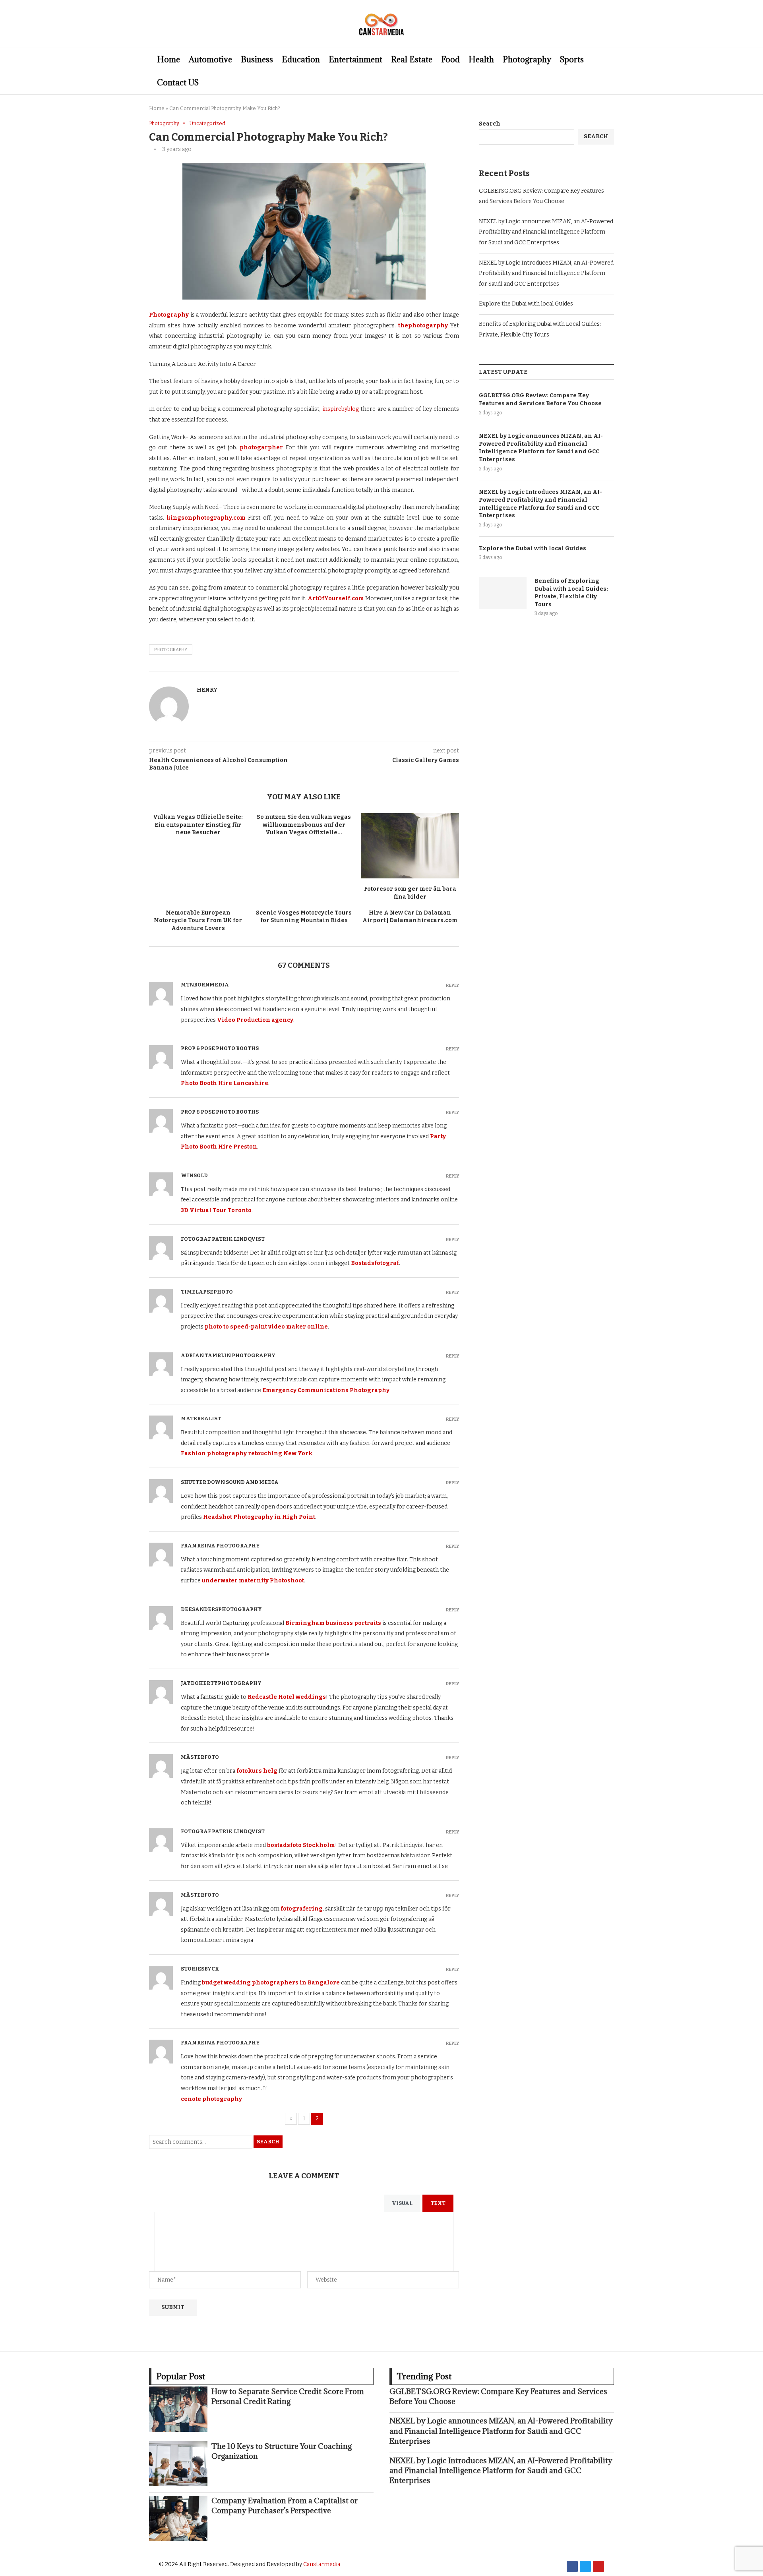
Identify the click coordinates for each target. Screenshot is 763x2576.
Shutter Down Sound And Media (230, 1482)
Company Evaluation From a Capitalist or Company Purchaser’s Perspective (285, 2505)
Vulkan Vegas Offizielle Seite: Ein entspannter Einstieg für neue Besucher (198, 825)
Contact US (178, 83)
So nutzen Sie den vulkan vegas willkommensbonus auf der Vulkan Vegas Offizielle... (304, 825)
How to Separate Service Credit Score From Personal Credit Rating (288, 2396)
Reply (452, 985)
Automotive (210, 60)
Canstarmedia (322, 2564)
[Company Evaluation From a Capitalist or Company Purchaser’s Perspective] (178, 2518)
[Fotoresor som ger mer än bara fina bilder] (410, 846)
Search (268, 2142)
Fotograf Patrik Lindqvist (223, 1239)
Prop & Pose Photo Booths (220, 1048)
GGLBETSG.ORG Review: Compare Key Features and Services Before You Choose (540, 399)
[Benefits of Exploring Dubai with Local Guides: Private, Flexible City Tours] (503, 593)
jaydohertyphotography (221, 1683)
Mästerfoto (200, 1757)
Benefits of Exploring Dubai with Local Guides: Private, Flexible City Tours (571, 593)
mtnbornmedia (205, 985)
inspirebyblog (341, 409)
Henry (207, 690)
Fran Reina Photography (220, 1546)
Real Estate (412, 60)
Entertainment (355, 60)
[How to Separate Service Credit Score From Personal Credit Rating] (178, 2409)
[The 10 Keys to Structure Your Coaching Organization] (178, 2464)
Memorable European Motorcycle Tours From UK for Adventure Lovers (198, 921)
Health (481, 60)
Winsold (194, 1175)
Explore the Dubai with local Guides (526, 304)
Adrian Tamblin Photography (228, 1355)
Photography (527, 60)
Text (438, 2203)
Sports (572, 60)
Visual (402, 2203)
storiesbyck (200, 1969)
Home (168, 60)
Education (301, 60)
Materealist (201, 1419)
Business (257, 60)
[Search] (610, 71)
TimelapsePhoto (207, 1292)
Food (450, 60)
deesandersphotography (221, 1609)
